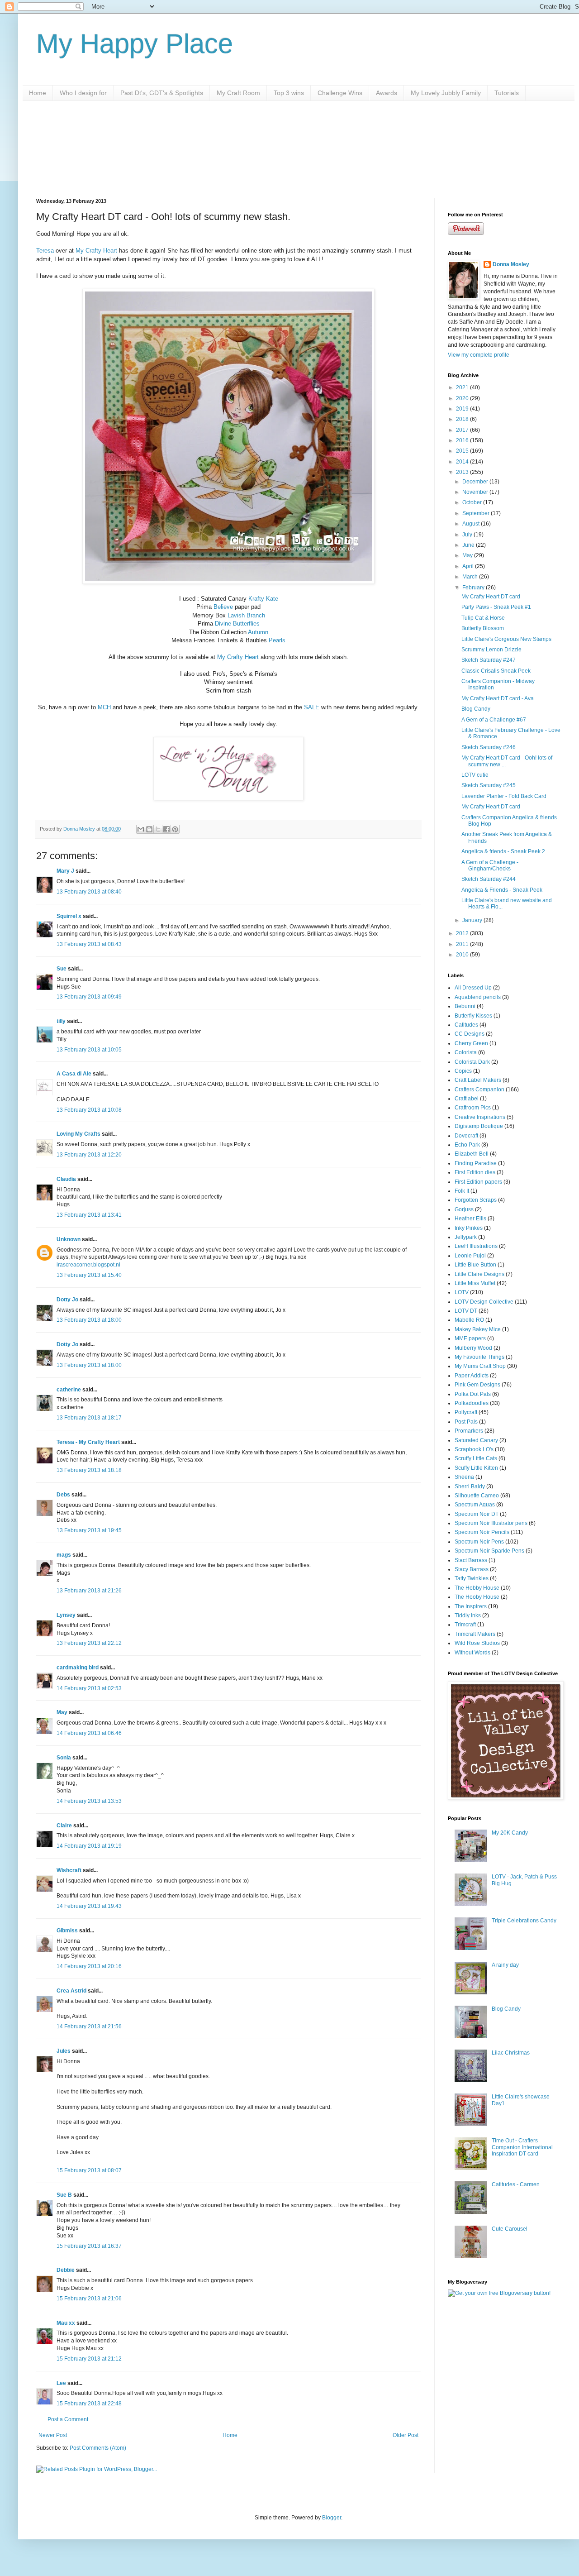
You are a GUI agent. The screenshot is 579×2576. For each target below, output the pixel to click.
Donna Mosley (511, 264)
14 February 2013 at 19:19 (89, 1846)
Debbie (66, 2270)
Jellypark (466, 1237)
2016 (463, 440)
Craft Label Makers (478, 1080)
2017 (463, 430)
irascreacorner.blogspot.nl (88, 1265)
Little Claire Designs (479, 1274)
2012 (463, 933)
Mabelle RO (469, 1320)
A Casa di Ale (74, 1074)
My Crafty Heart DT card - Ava (498, 698)
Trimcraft (465, 1625)
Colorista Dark (472, 1062)
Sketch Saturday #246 (489, 747)
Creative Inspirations (480, 1117)
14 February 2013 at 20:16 (89, 1966)
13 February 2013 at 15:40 (89, 1275)
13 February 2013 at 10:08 (89, 1110)
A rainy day (505, 1965)
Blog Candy (476, 709)
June (469, 545)
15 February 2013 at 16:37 (89, 2246)
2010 (463, 955)
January (473, 920)
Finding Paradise (476, 1163)
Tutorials (507, 93)
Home (38, 93)
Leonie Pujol (470, 1256)
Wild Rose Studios (477, 1643)
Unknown (69, 1239)
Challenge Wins (340, 93)
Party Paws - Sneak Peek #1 (496, 607)
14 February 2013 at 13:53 (89, 1801)
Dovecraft (466, 1136)
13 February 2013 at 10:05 (89, 1050)
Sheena (464, 1477)
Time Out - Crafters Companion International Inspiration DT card (522, 2147)
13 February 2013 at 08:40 (89, 892)
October (473, 502)
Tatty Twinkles (472, 1578)
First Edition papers (478, 1182)
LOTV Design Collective (484, 1302)
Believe (223, 607)
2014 (463, 462)
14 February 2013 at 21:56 (89, 2026)
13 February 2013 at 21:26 (89, 1591)
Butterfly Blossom (483, 628)
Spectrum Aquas (475, 1505)
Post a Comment (68, 2419)
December (476, 482)
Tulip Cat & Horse (483, 618)
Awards (387, 93)
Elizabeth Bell (472, 1154)
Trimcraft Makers (475, 1634)
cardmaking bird (78, 1668)
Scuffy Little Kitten (476, 1468)
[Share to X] (158, 829)
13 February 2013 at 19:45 (89, 1530)
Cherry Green (471, 1043)
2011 (463, 944)
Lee (61, 2383)
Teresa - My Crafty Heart (88, 1442)
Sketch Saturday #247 (489, 660)
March (471, 577)
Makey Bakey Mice (478, 1329)
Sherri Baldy (470, 1486)
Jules (64, 2051)
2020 (463, 398)
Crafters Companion (479, 1090)
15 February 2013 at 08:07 (89, 2170)
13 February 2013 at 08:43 (89, 944)
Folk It (462, 1191)
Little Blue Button (475, 1265)
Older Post (406, 2435)
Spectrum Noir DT (477, 1514)
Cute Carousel (510, 2229)
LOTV (462, 1292)
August (472, 524)
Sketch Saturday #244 (489, 879)
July (468, 535)
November (476, 492)
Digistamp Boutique (479, 1126)
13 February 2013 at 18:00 (89, 1320)
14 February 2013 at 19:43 (89, 1906)
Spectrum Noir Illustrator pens (491, 1523)
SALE (312, 707)
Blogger (332, 2518)
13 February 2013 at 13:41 (89, 1215)
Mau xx (66, 2323)
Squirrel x (69, 916)
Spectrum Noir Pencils (482, 1532)
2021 (463, 387)
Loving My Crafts (78, 1134)
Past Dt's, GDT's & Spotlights (162, 93)
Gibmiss (67, 1931)
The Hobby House (477, 1588)
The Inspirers (471, 1606)
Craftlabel (467, 1099)
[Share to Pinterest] (175, 829)
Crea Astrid (71, 1991)
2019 (463, 409)
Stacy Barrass (472, 1569)
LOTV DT (466, 1311)
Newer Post (53, 2435)
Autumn (258, 632)
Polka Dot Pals (473, 1394)
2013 (463, 472)
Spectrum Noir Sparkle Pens (489, 1551)
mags (64, 1555)
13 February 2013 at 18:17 (89, 1418)
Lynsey (66, 1615)
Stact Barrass (471, 1560)
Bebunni (465, 1006)
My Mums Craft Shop (480, 1366)
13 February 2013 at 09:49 (89, 997)
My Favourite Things (479, 1357)
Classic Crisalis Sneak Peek (496, 671)
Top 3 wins (289, 93)
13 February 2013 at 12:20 (89, 1155)
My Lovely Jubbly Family (446, 93)
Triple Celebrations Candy (524, 1921)
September (477, 513)
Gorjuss (464, 1209)
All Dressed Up (473, 988)
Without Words (472, 1653)
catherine (69, 1390)
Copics (463, 1071)
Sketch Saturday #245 (489, 785)
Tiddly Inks (468, 1615)
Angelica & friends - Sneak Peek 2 (503, 851)
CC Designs (470, 1034)
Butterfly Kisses (473, 1016)
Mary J (65, 871)
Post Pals (466, 1422)
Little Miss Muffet (475, 1283)
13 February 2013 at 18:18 (89, 1470)
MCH (104, 707)
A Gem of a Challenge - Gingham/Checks (490, 865)
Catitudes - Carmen (516, 2184)
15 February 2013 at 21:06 (89, 2299)
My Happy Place (135, 44)
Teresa (45, 251)
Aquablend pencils (478, 997)
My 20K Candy (510, 1833)
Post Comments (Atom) (98, 2448)
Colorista (466, 1052)
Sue (62, 969)
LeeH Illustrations (476, 1246)
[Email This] (141, 829)
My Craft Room (238, 93)
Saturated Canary (476, 1440)
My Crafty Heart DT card (491, 597)
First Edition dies (475, 1172)
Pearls (277, 640)
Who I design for (83, 93)
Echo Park (467, 1145)
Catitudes (466, 1025)
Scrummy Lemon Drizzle (491, 650)
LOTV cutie (475, 775)
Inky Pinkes (469, 1228)
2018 (463, 419)
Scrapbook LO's (474, 1449)
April (469, 566)
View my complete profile (479, 355)
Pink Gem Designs (477, 1385)
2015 (463, 451)
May (62, 1712)
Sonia (64, 1758)
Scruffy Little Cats (476, 1458)
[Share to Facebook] (166, 829)
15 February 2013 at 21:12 (89, 2359)
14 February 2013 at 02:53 (89, 1688)
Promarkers (469, 1431)
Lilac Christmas (511, 2053)
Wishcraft (69, 1870)
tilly (61, 1021)
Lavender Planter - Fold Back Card (504, 796)
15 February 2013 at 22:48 (89, 2404)
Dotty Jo (67, 1300)
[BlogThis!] (149, 829)
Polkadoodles (472, 1403)
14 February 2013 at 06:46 (89, 1733)
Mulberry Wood (473, 1348)
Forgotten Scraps (476, 1200)
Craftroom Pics (473, 1108)
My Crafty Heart (96, 251)
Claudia (66, 1179)
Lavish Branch (246, 615)
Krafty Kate (263, 599)
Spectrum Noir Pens (479, 1542)
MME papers (470, 1338)
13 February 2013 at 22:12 (89, 1643)
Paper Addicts (472, 1376)
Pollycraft (466, 1412)
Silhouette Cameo (477, 1496)
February (474, 588)
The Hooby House (477, 1597)
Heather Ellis (470, 1219)
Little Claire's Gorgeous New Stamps (506, 639)
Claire (64, 1826)
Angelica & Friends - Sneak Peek (502, 890)
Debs (63, 1495)
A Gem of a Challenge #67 (494, 720)
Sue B (65, 2195)
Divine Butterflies (237, 624)
